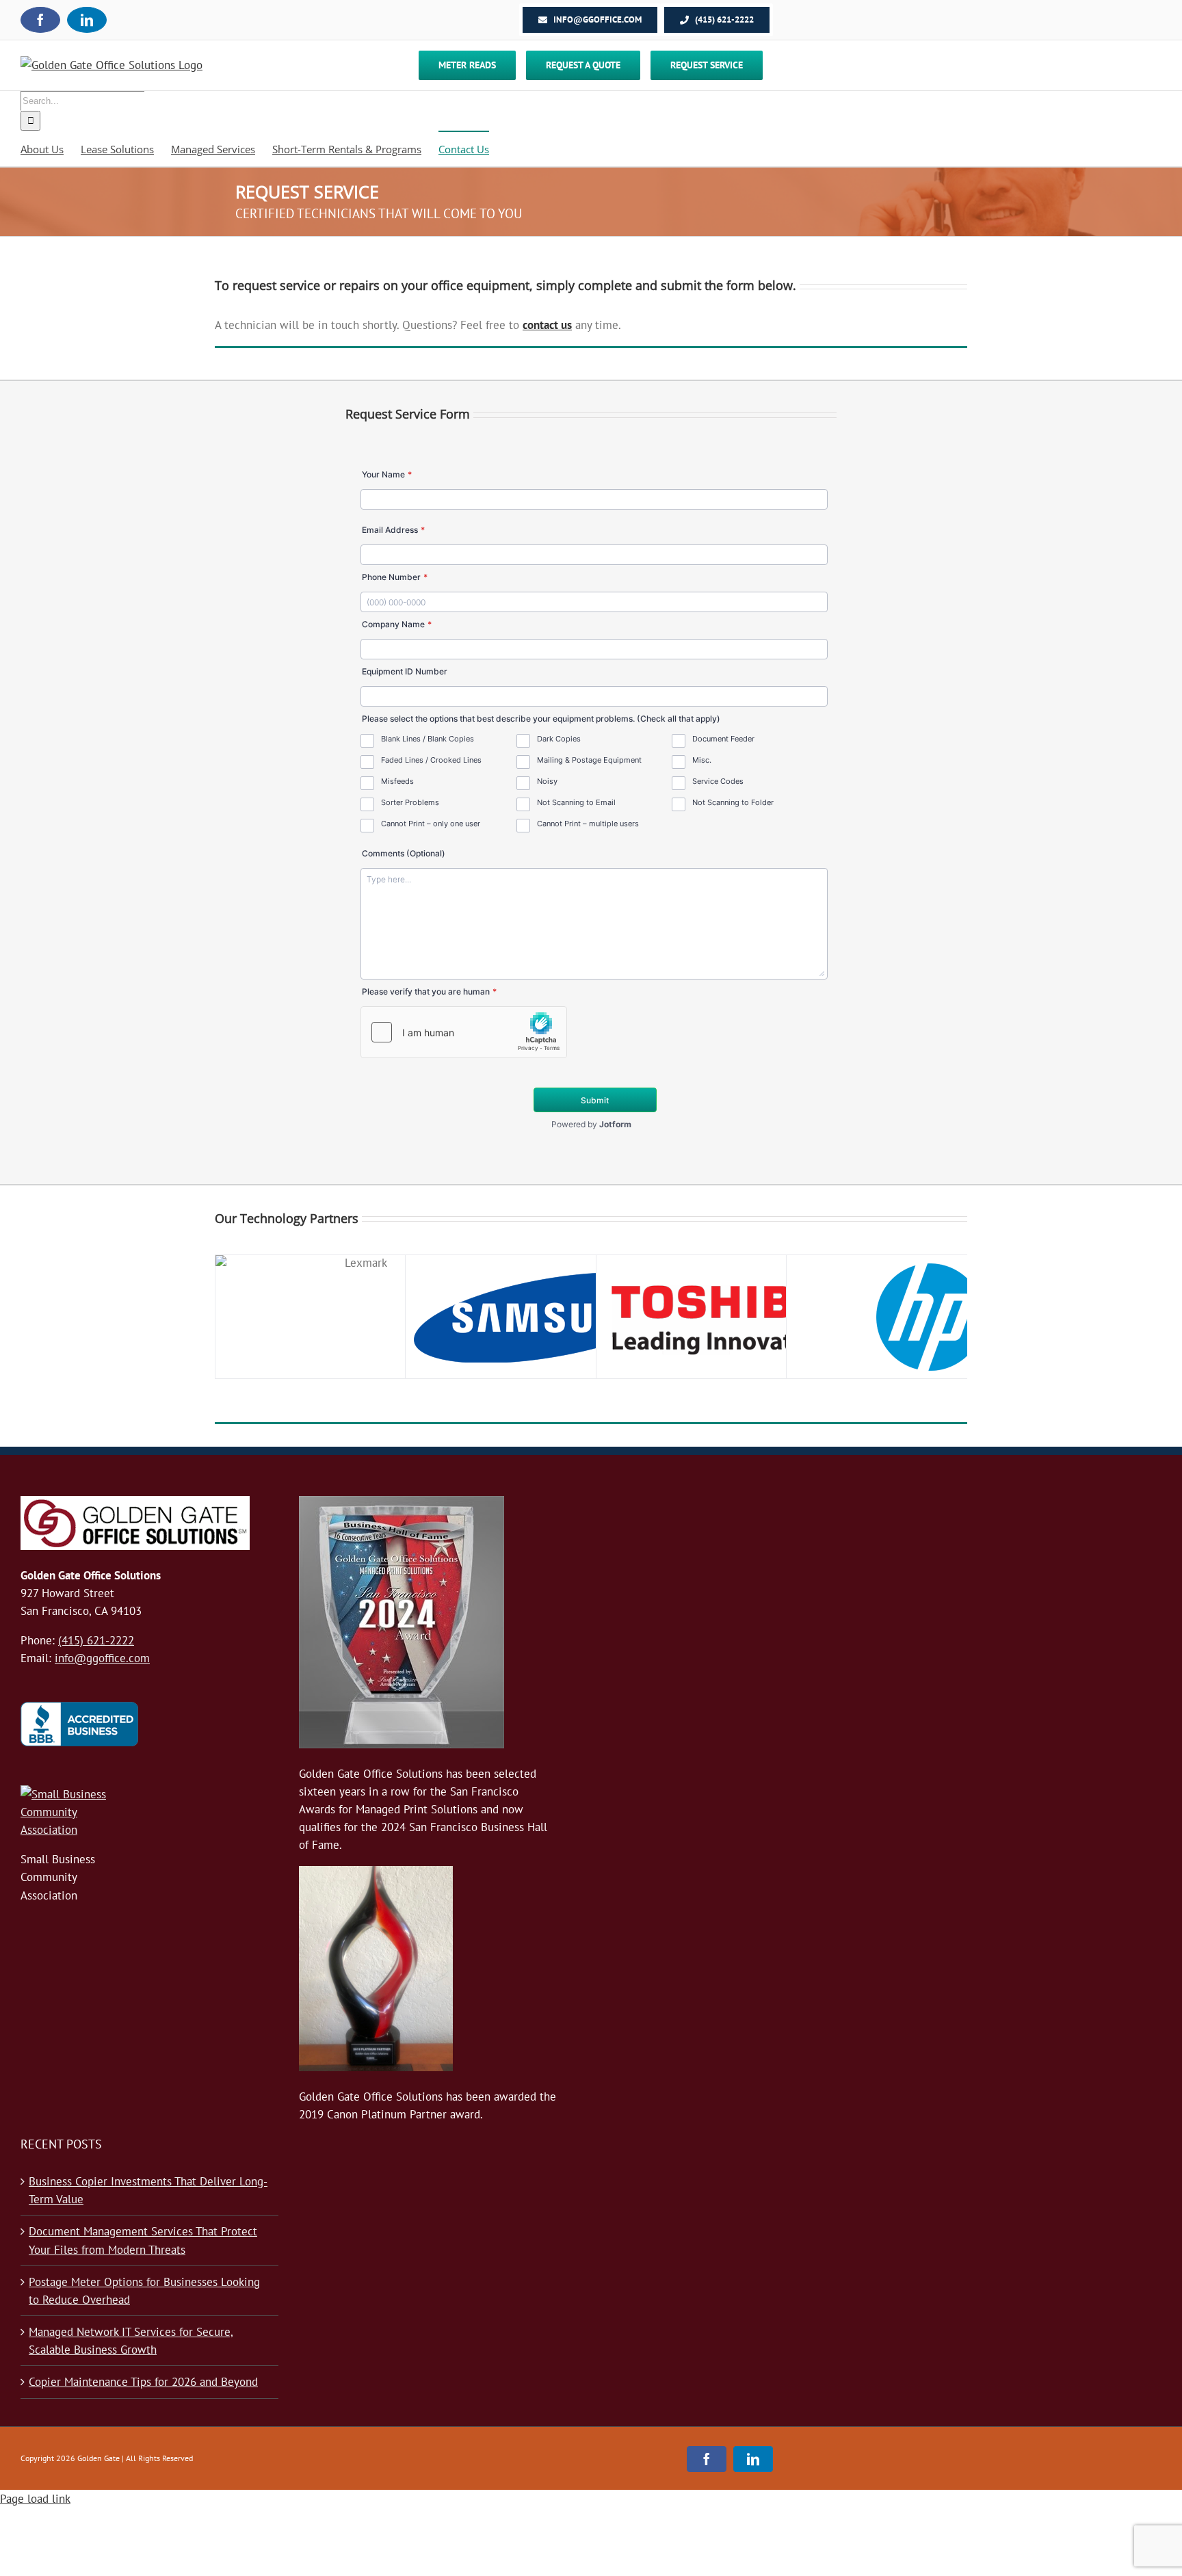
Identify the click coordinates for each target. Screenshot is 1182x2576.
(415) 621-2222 (96, 1640)
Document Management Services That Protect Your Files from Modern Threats (143, 2240)
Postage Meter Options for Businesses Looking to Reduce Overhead (144, 2291)
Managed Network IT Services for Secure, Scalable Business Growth (131, 2341)
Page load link (35, 2499)
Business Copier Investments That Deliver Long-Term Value (148, 2190)
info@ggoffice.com (102, 1658)
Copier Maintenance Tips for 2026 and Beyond (143, 2382)
